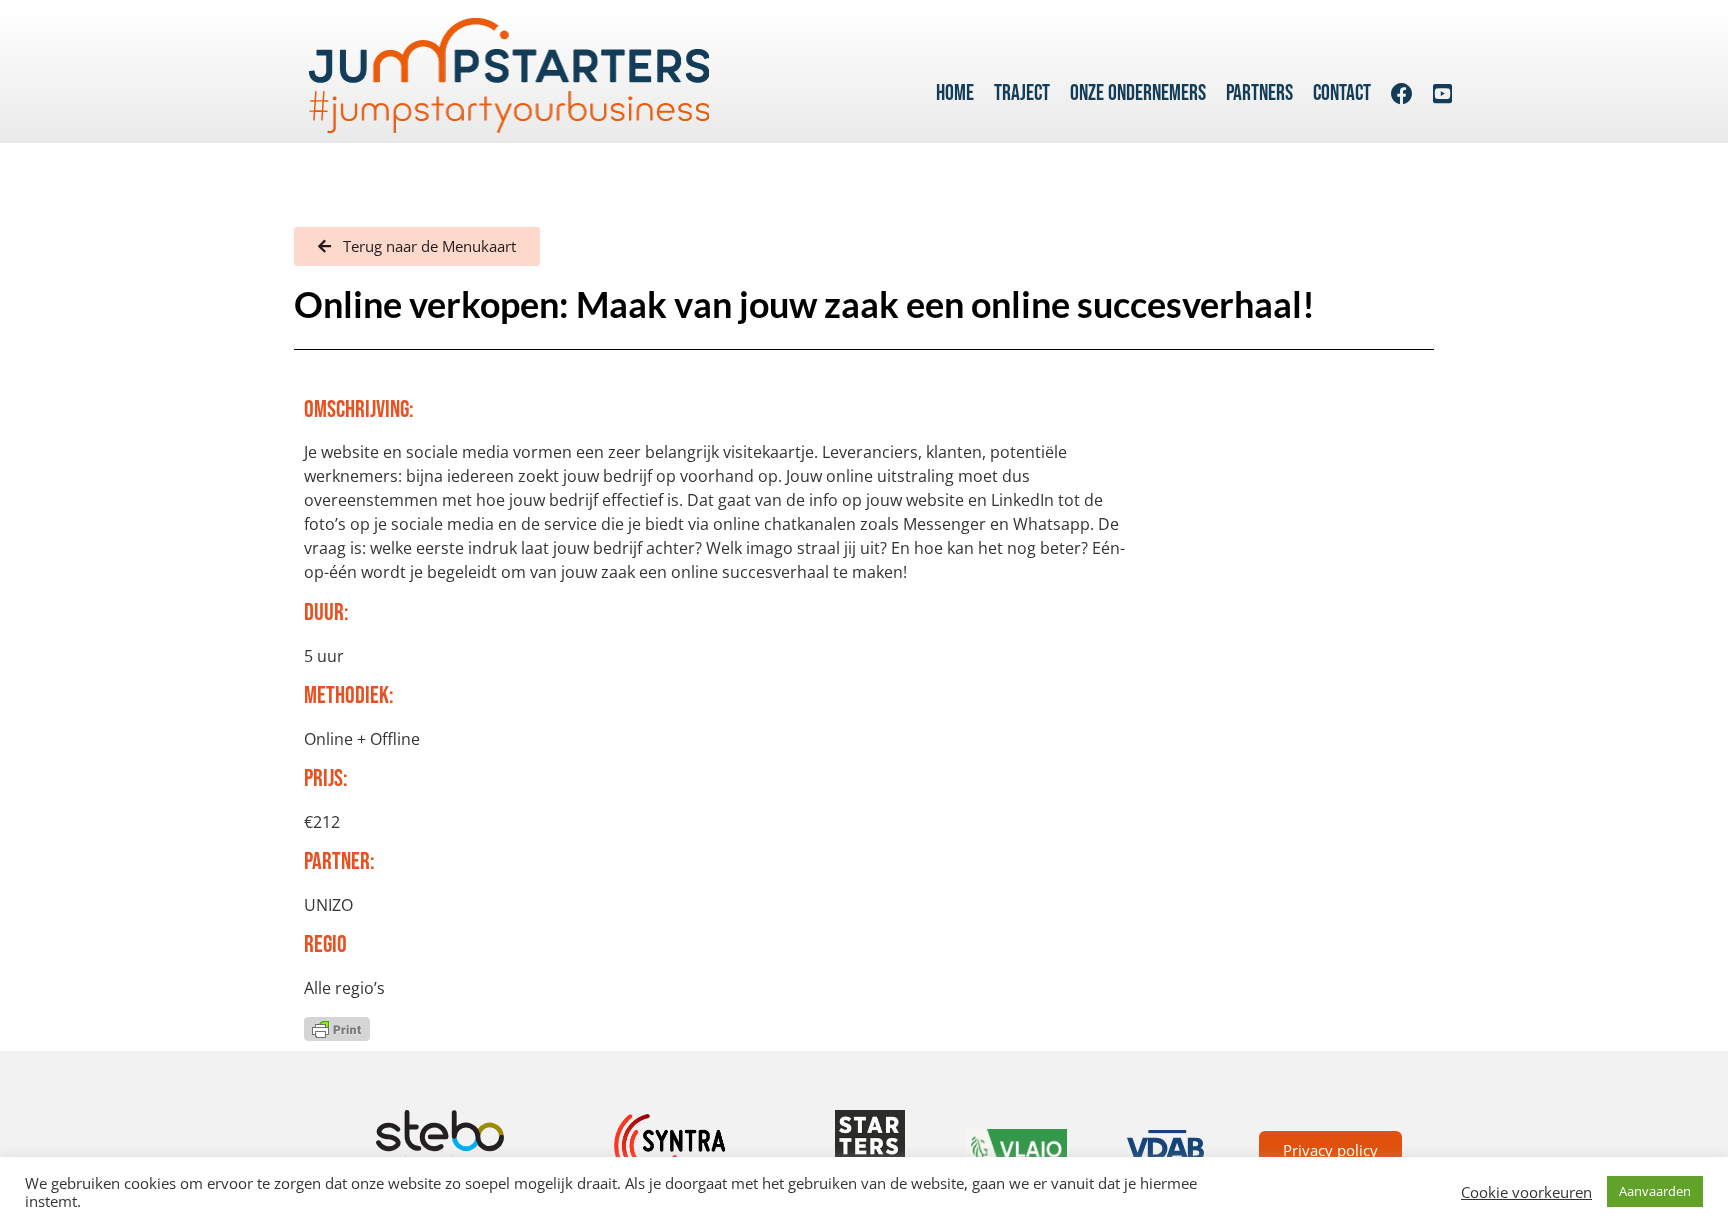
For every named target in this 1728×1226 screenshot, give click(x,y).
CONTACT (1342, 93)
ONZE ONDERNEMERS (1138, 93)
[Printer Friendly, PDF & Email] (337, 1027)
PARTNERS (1259, 93)
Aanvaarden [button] (1655, 1191)
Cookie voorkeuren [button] (1526, 1192)
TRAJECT (1022, 93)
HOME (955, 93)
